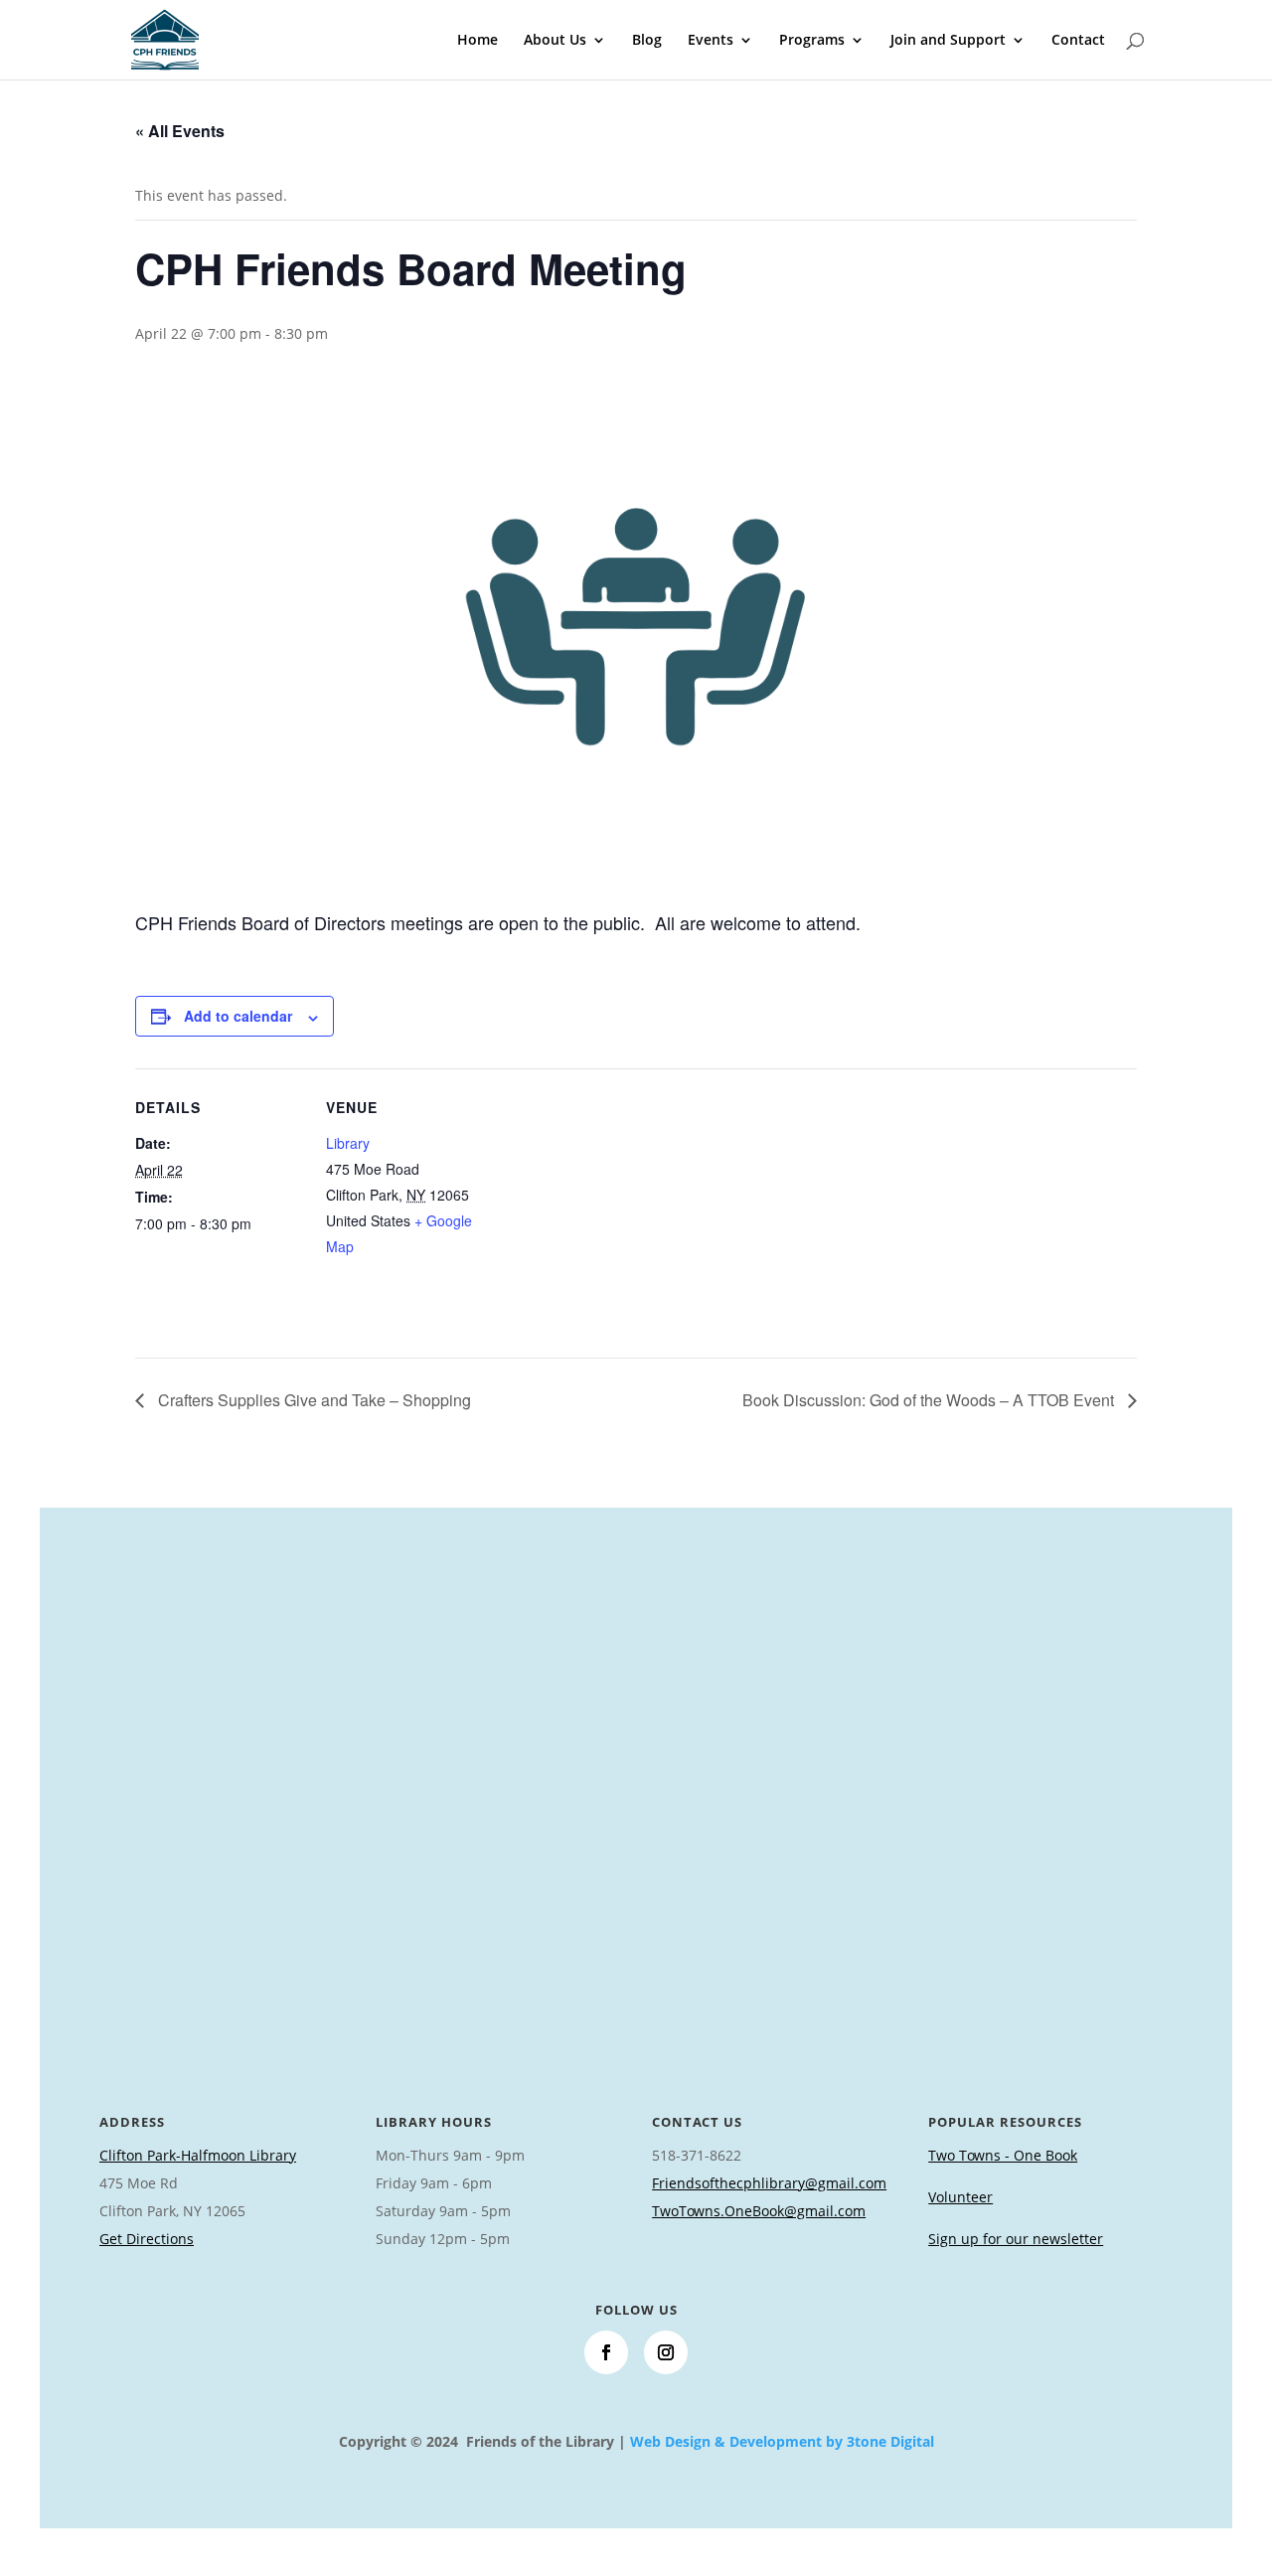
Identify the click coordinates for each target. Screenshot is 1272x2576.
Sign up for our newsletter (1016, 2239)
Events (711, 41)
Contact (1078, 41)
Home (477, 41)
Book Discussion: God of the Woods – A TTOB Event (930, 1400)
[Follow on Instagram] (666, 2352)
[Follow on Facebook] (606, 2352)
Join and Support (948, 41)
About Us (555, 41)
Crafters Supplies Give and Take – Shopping (313, 1400)
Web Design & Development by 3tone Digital (782, 2441)
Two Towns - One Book (1003, 2155)
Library (348, 1143)
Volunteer (960, 2197)
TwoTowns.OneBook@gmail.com (759, 2211)
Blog (647, 41)
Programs (812, 41)
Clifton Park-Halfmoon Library (198, 2155)
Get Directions (147, 2239)
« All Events (180, 131)
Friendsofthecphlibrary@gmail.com (769, 2183)
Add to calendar (238, 1016)
